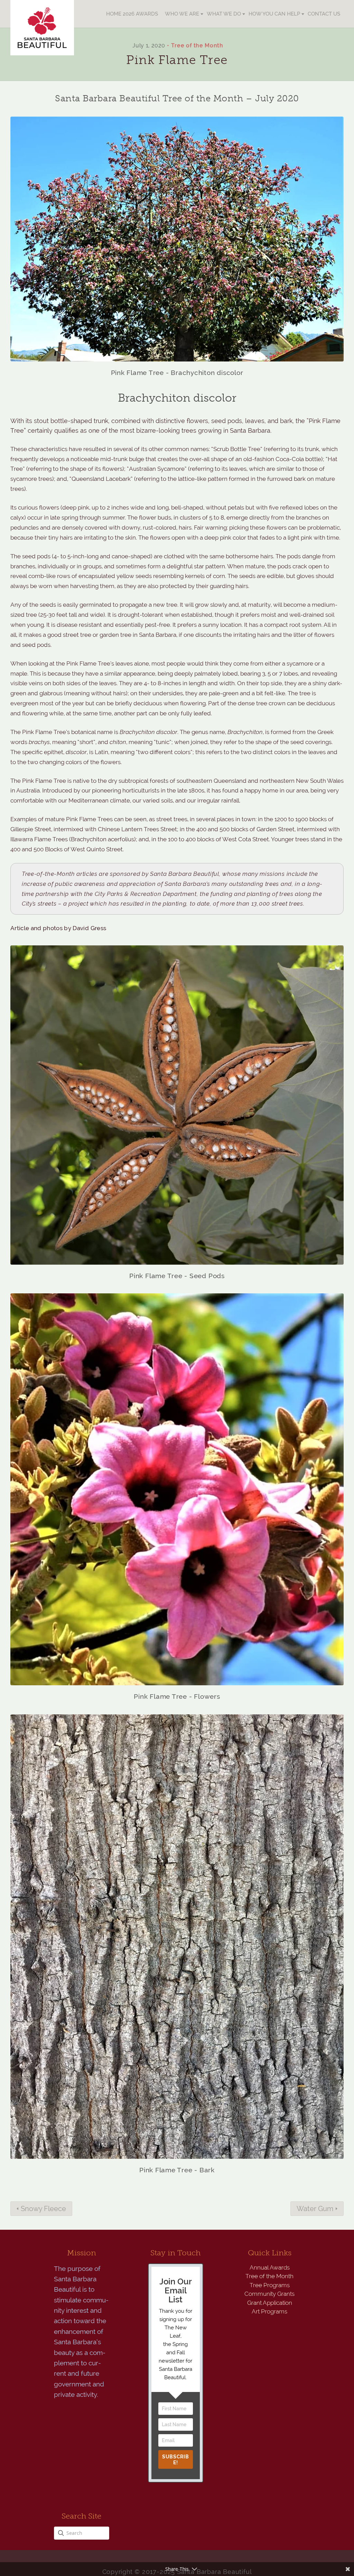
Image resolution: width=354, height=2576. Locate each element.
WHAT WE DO (224, 14)
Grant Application (270, 2303)
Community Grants (269, 2294)
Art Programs (269, 2311)
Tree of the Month (197, 45)
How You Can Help (274, 14)
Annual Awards (270, 2267)
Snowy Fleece (43, 2209)
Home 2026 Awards (132, 14)
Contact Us (324, 14)
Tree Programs (270, 2285)
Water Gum (315, 2209)
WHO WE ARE (182, 14)
